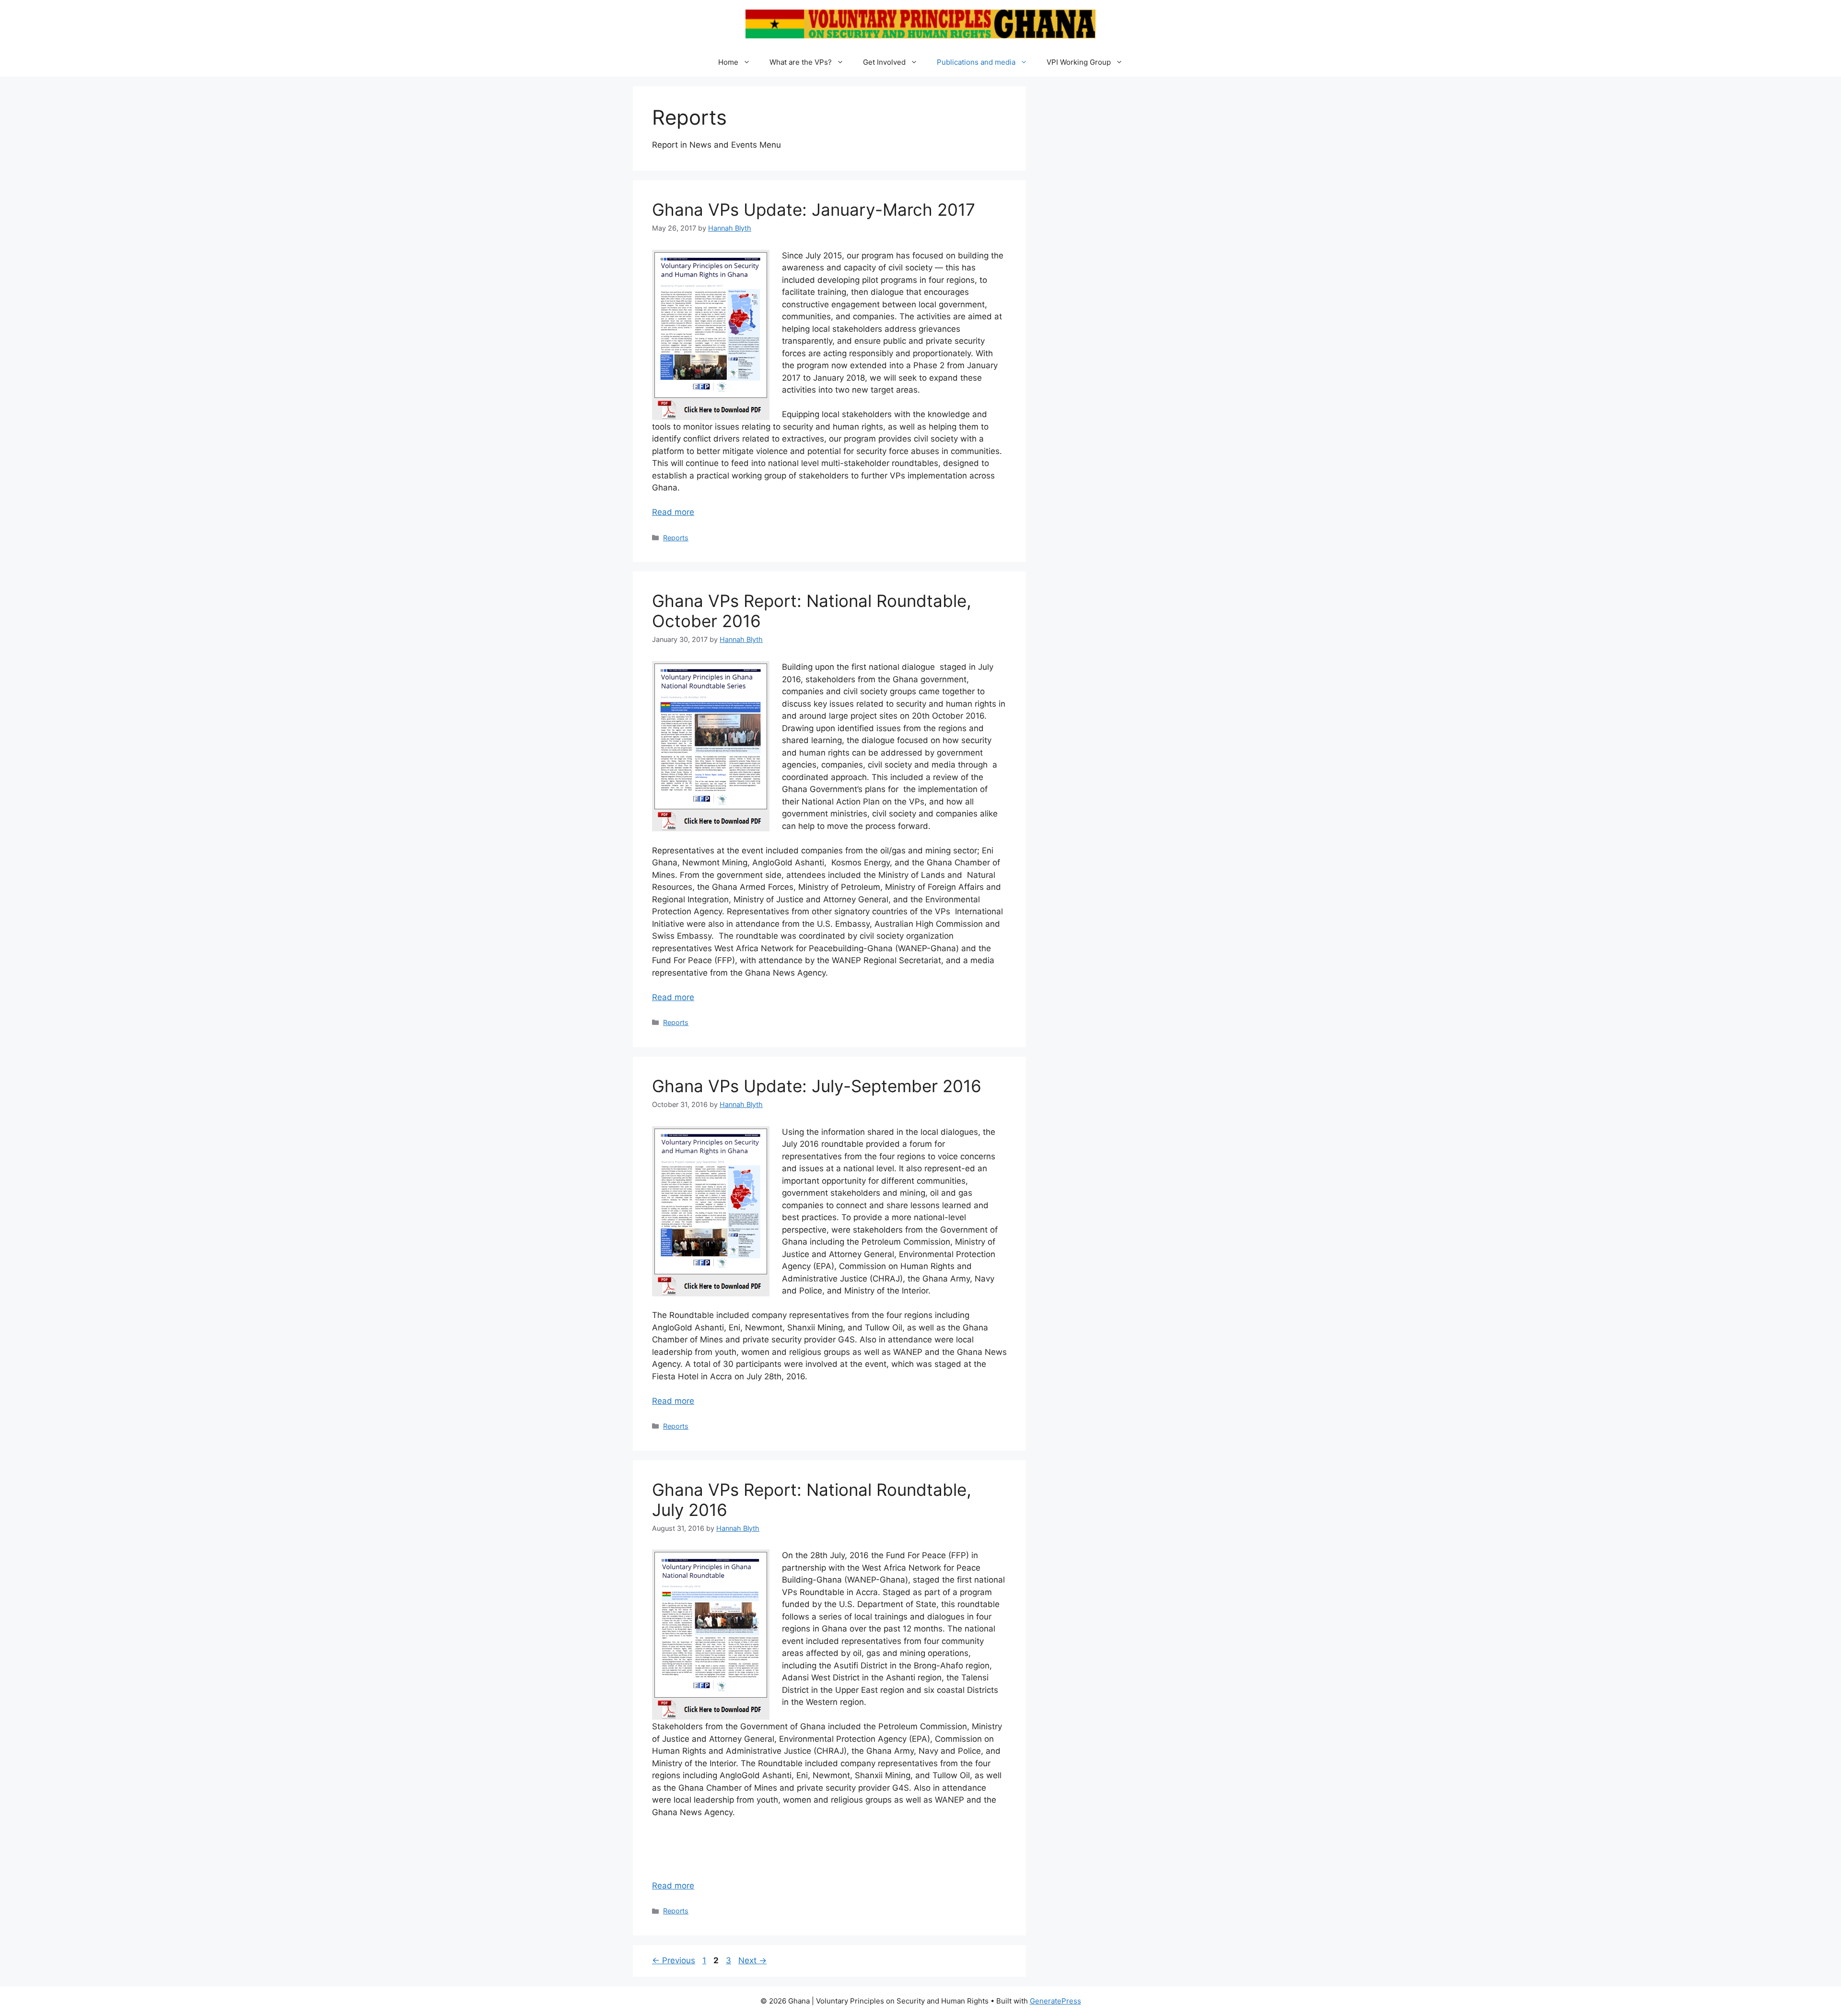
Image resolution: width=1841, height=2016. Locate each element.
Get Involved (884, 62)
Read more (673, 512)
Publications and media (976, 62)
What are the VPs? (801, 62)
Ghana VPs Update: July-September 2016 (817, 1086)
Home (728, 62)
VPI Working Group (1079, 62)
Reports (676, 538)
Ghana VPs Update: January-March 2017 (814, 210)
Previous (674, 1960)
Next (752, 1960)
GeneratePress (1055, 2001)
